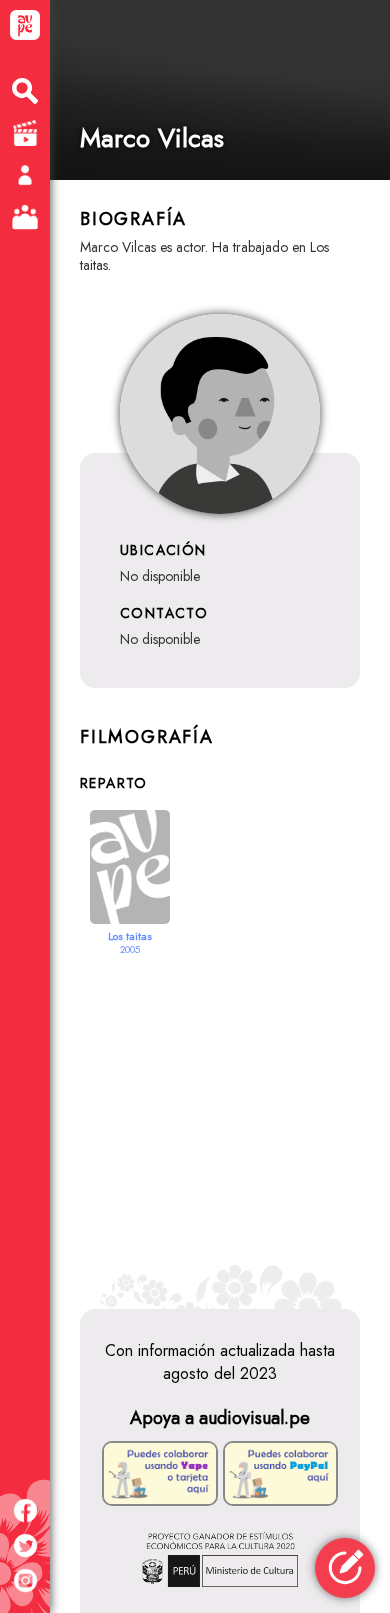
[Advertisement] (220, 1119)
